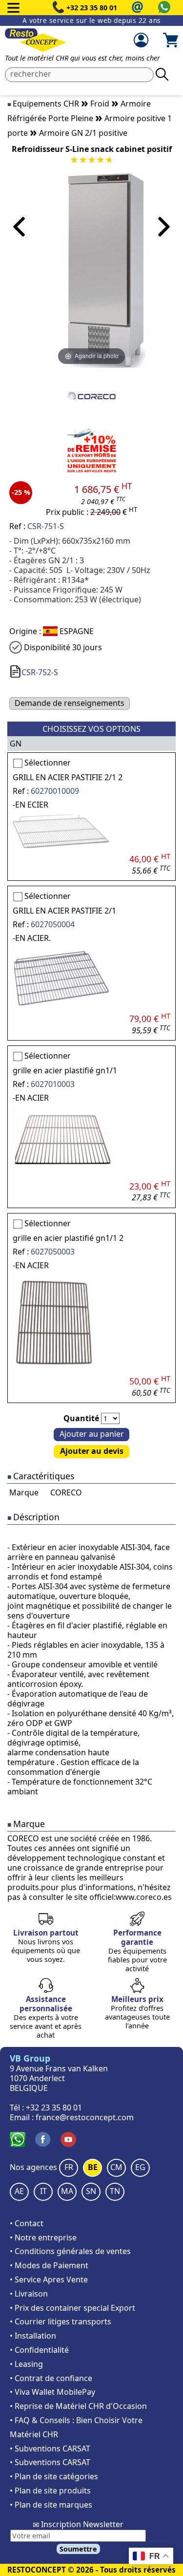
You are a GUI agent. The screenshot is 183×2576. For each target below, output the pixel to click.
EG (140, 2167)
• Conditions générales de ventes (70, 2251)
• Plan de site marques (51, 2505)
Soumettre (78, 2549)
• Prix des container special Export (72, 2308)
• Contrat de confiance (51, 2378)
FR (69, 2167)
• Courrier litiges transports (61, 2321)
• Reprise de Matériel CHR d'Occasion (78, 2406)
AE (19, 2191)
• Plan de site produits (50, 2491)
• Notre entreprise (43, 2237)
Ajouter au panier (92, 1434)
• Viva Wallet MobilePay (52, 2392)
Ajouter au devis (92, 1451)
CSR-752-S (40, 672)
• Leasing (26, 2364)
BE (93, 2167)
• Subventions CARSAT (50, 2448)
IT (43, 2191)
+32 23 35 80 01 (92, 8)
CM (116, 2167)
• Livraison (29, 2294)
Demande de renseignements (70, 703)
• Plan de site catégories (54, 2476)
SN (91, 2191)
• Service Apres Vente (49, 2279)
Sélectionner (48, 763)
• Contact (27, 2223)
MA (67, 2191)
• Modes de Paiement (49, 2265)
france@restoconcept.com (85, 2117)
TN (115, 2191)
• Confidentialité (39, 2350)
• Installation (33, 2336)
